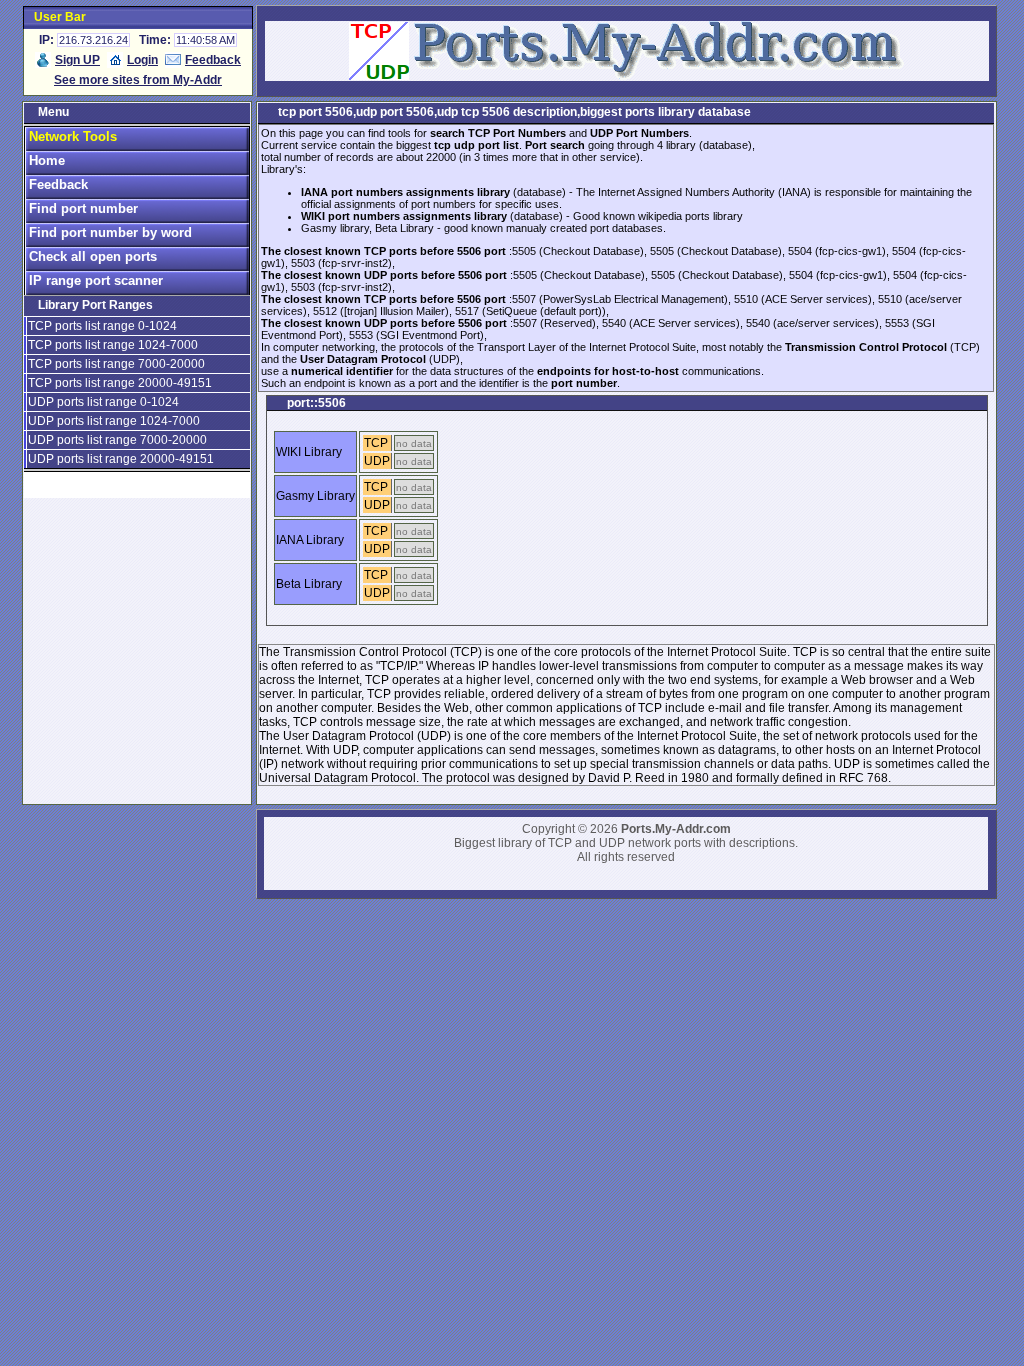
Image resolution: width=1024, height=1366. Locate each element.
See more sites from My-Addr (138, 80)
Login (142, 60)
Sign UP (77, 60)
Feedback (213, 60)
